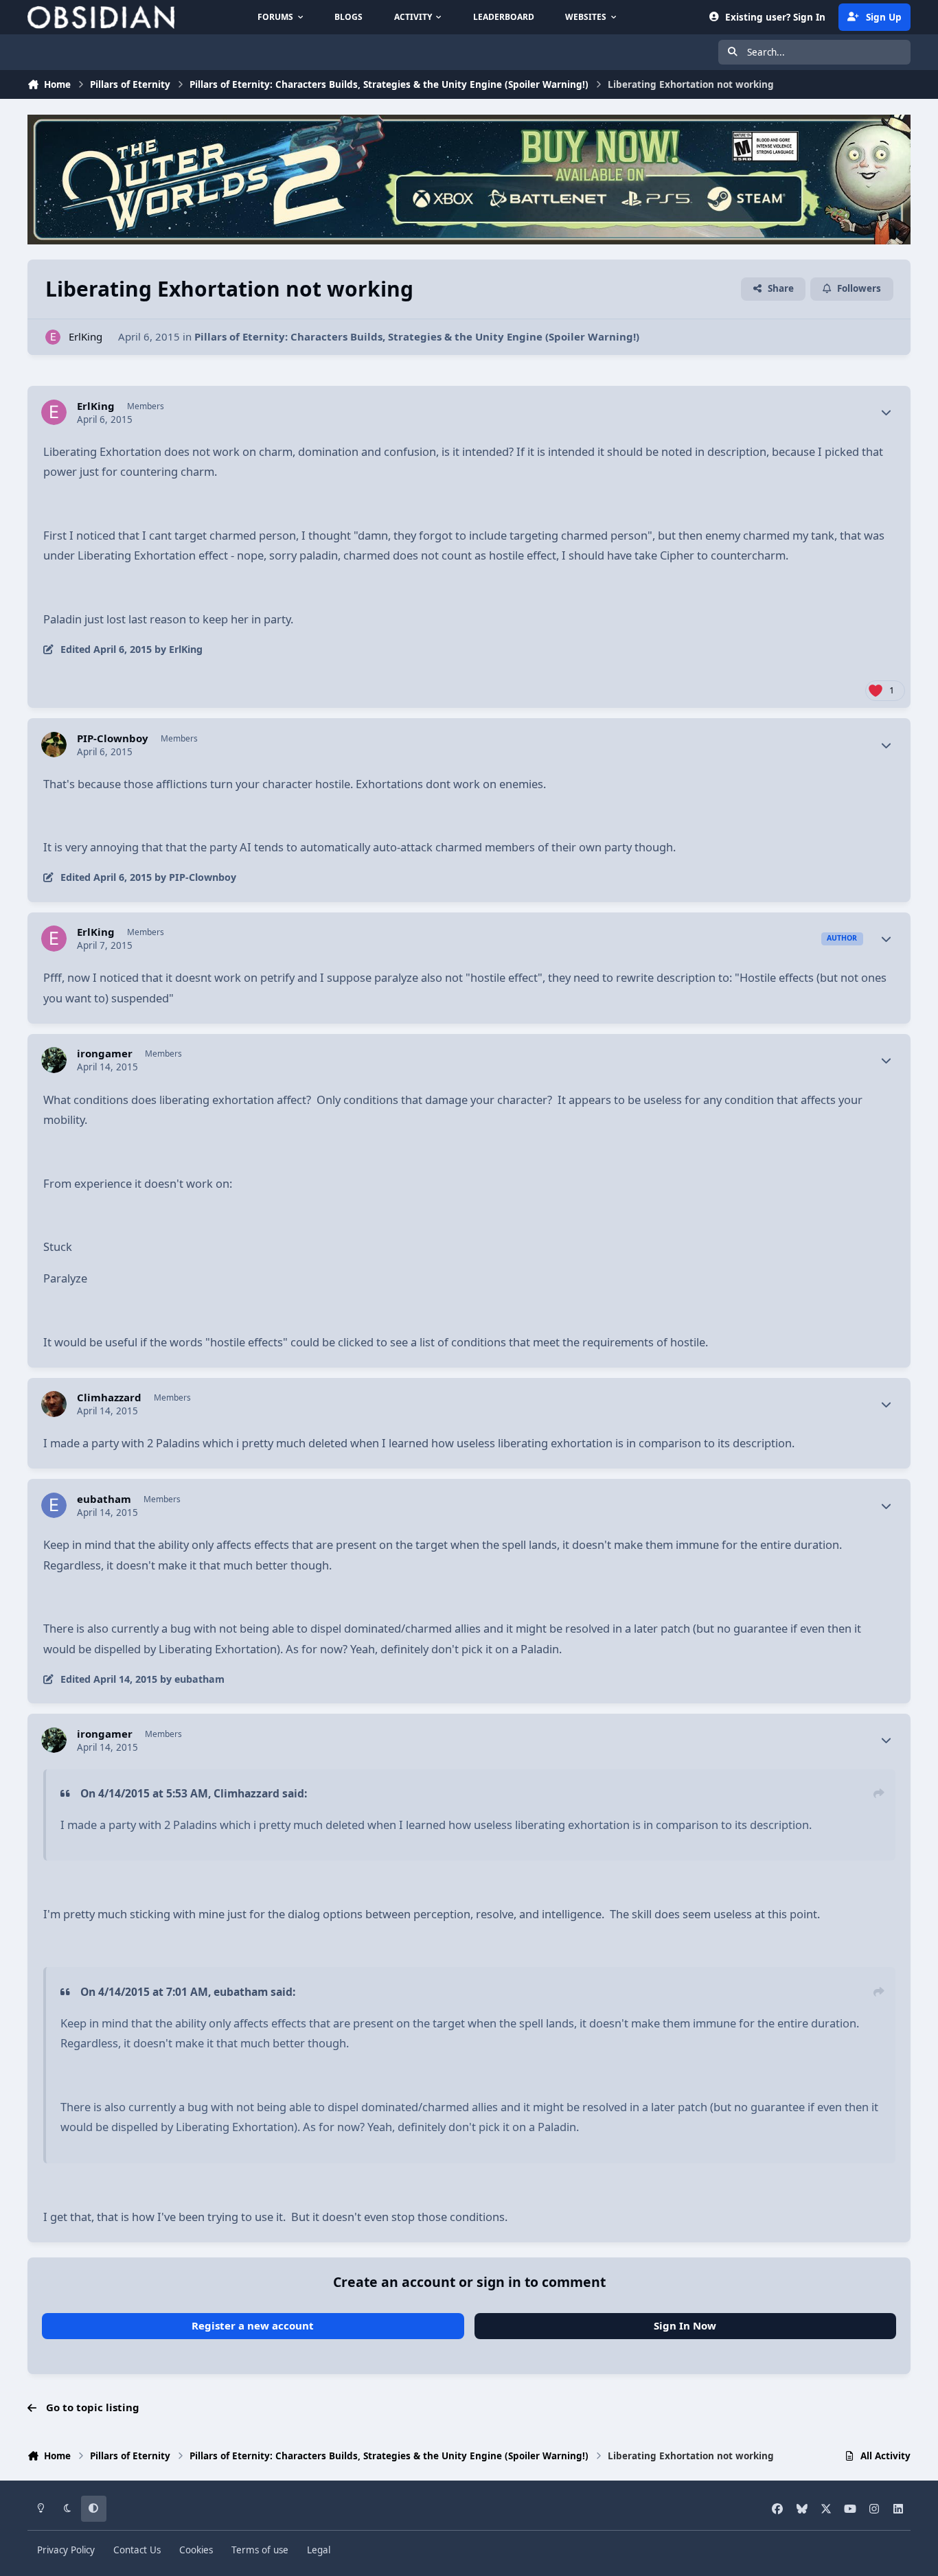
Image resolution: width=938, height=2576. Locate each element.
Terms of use (260, 2550)
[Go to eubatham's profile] (54, 1506)
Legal (319, 2550)
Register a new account (253, 2325)
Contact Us (137, 2550)
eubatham (104, 1499)
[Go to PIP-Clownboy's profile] (54, 745)
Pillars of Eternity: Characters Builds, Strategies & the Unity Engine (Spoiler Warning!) (417, 336)
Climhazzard (109, 1398)
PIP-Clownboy (113, 738)
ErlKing (85, 336)
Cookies (196, 2550)
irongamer (105, 1054)
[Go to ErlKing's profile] (53, 337)
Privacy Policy (66, 2550)
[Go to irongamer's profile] (54, 1060)
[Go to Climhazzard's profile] (54, 1404)
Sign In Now (685, 2325)
